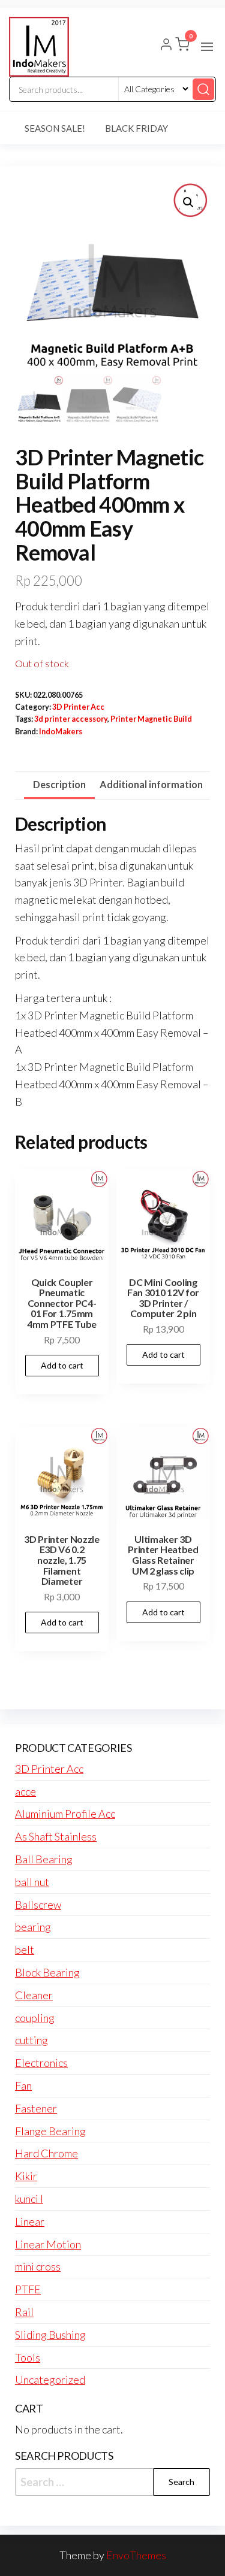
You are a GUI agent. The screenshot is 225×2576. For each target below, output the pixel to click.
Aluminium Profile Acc (65, 1814)
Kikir (26, 2176)
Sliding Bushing (50, 2335)
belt (25, 1950)
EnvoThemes (136, 2555)
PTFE (28, 2289)
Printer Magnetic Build (151, 719)
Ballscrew (38, 1905)
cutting (31, 2040)
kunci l (29, 2199)
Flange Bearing (50, 2131)
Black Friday (136, 128)
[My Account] (166, 46)
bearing (33, 1927)
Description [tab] (59, 784)
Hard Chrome (46, 2153)
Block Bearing (47, 1972)
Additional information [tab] (151, 784)
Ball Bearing (44, 1859)
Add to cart (62, 1365)
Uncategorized (50, 2380)
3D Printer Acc (78, 707)
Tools (28, 2357)
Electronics (41, 2063)
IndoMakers (61, 732)
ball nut (32, 1882)
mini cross (38, 2266)
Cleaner (34, 1995)
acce (25, 1791)
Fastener (36, 2108)
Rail (24, 2312)
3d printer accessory (71, 719)
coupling (35, 2018)
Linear (30, 2221)
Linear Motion (48, 2244)
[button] (207, 47)
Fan (23, 2085)
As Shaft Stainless (56, 1836)
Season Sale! (55, 128)
